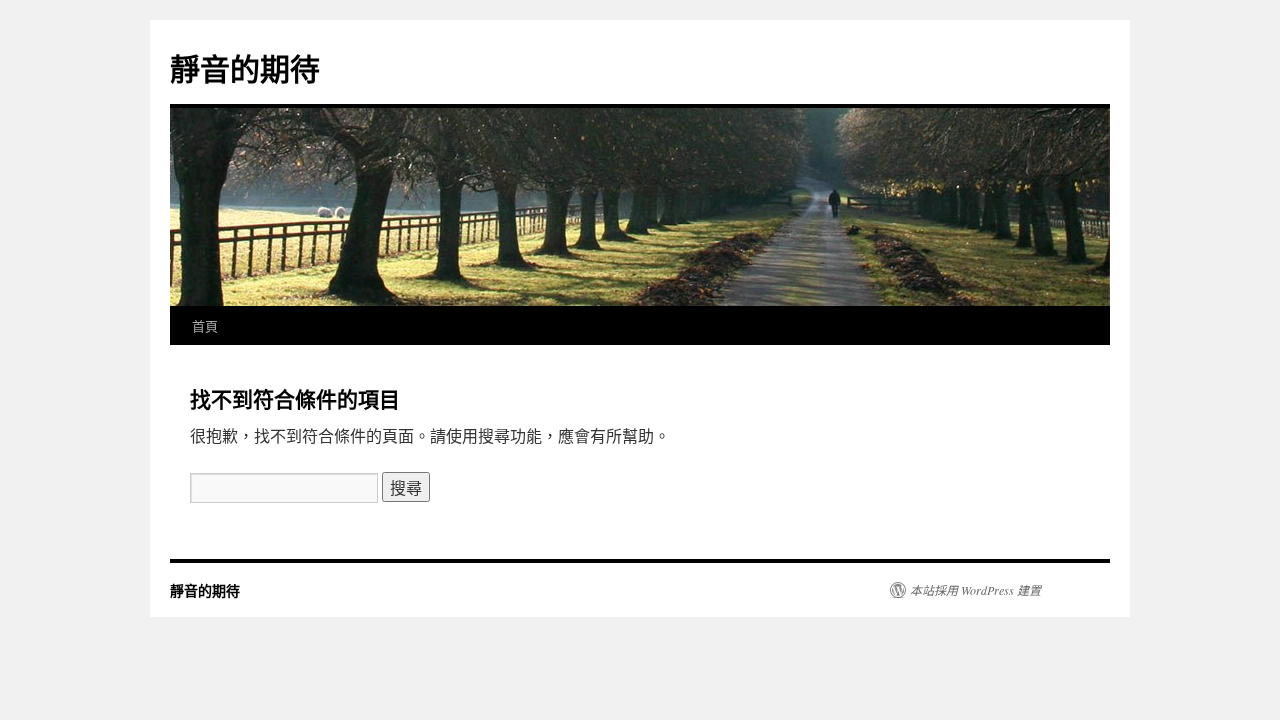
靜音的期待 (245, 67)
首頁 (205, 325)
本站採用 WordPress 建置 (975, 590)
